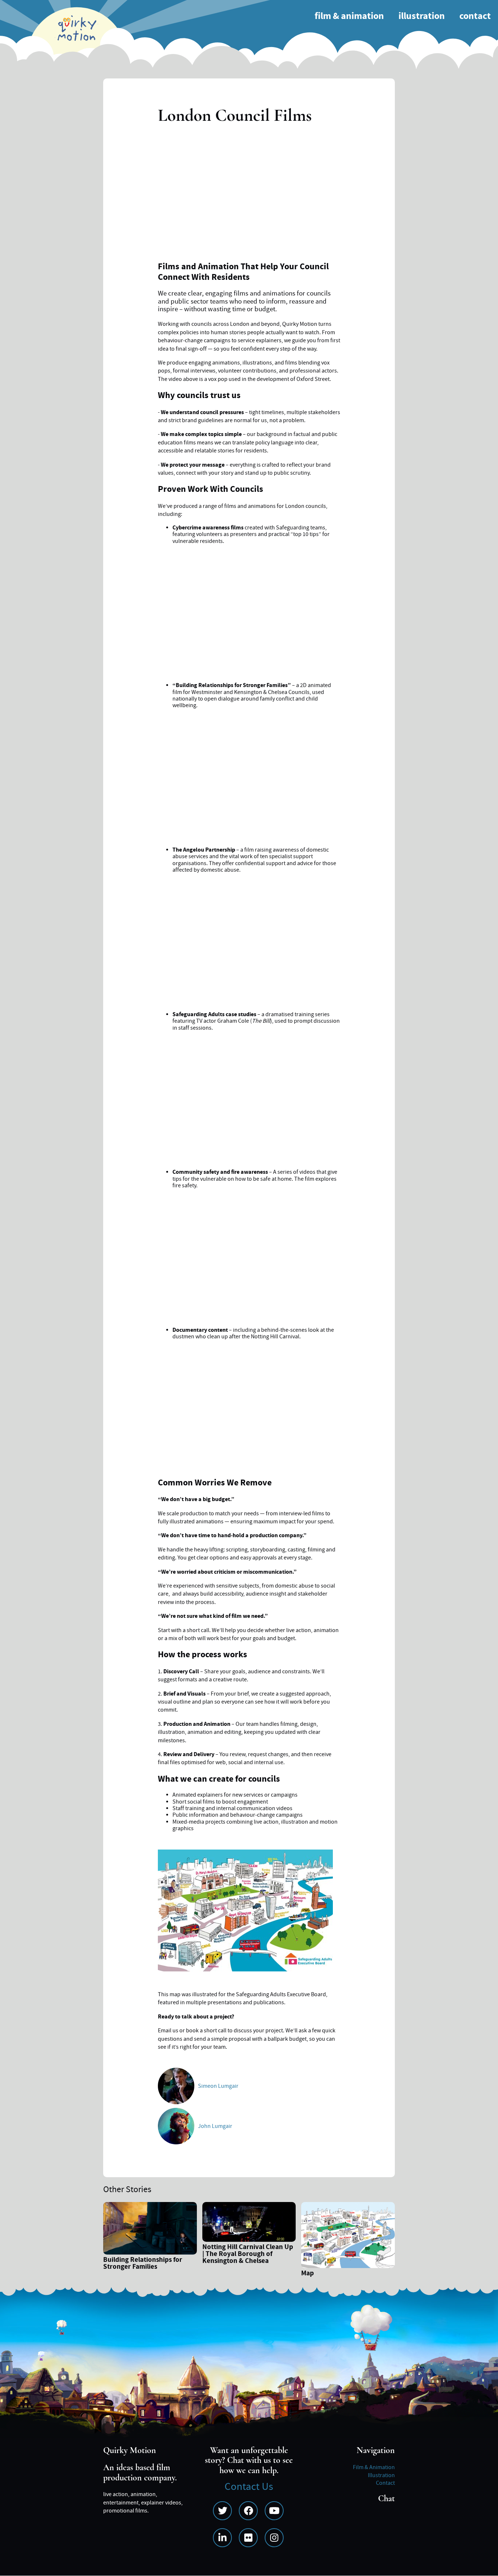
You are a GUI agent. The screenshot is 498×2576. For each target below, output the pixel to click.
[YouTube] (274, 2511)
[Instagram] (274, 2538)
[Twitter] (222, 2511)
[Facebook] (248, 2511)
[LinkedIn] (222, 2538)
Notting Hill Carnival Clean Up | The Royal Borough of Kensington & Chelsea (248, 2255)
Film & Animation (349, 16)
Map (308, 2274)
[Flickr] (248, 2538)
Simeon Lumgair (218, 2086)
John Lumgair (215, 2126)
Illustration (422, 16)
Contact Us (249, 2487)
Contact (475, 16)
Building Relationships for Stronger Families (143, 2264)
